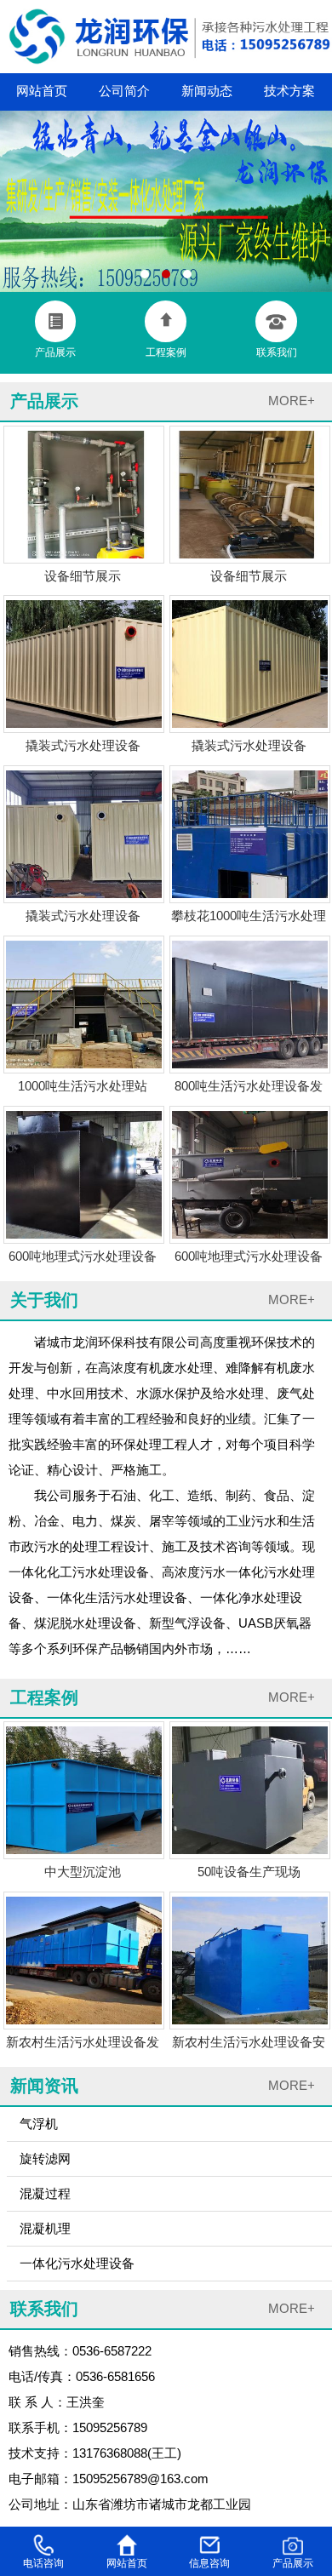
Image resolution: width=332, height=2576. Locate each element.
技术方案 (289, 91)
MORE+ (292, 401)
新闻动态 (207, 91)
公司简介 (124, 91)
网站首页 (42, 91)
